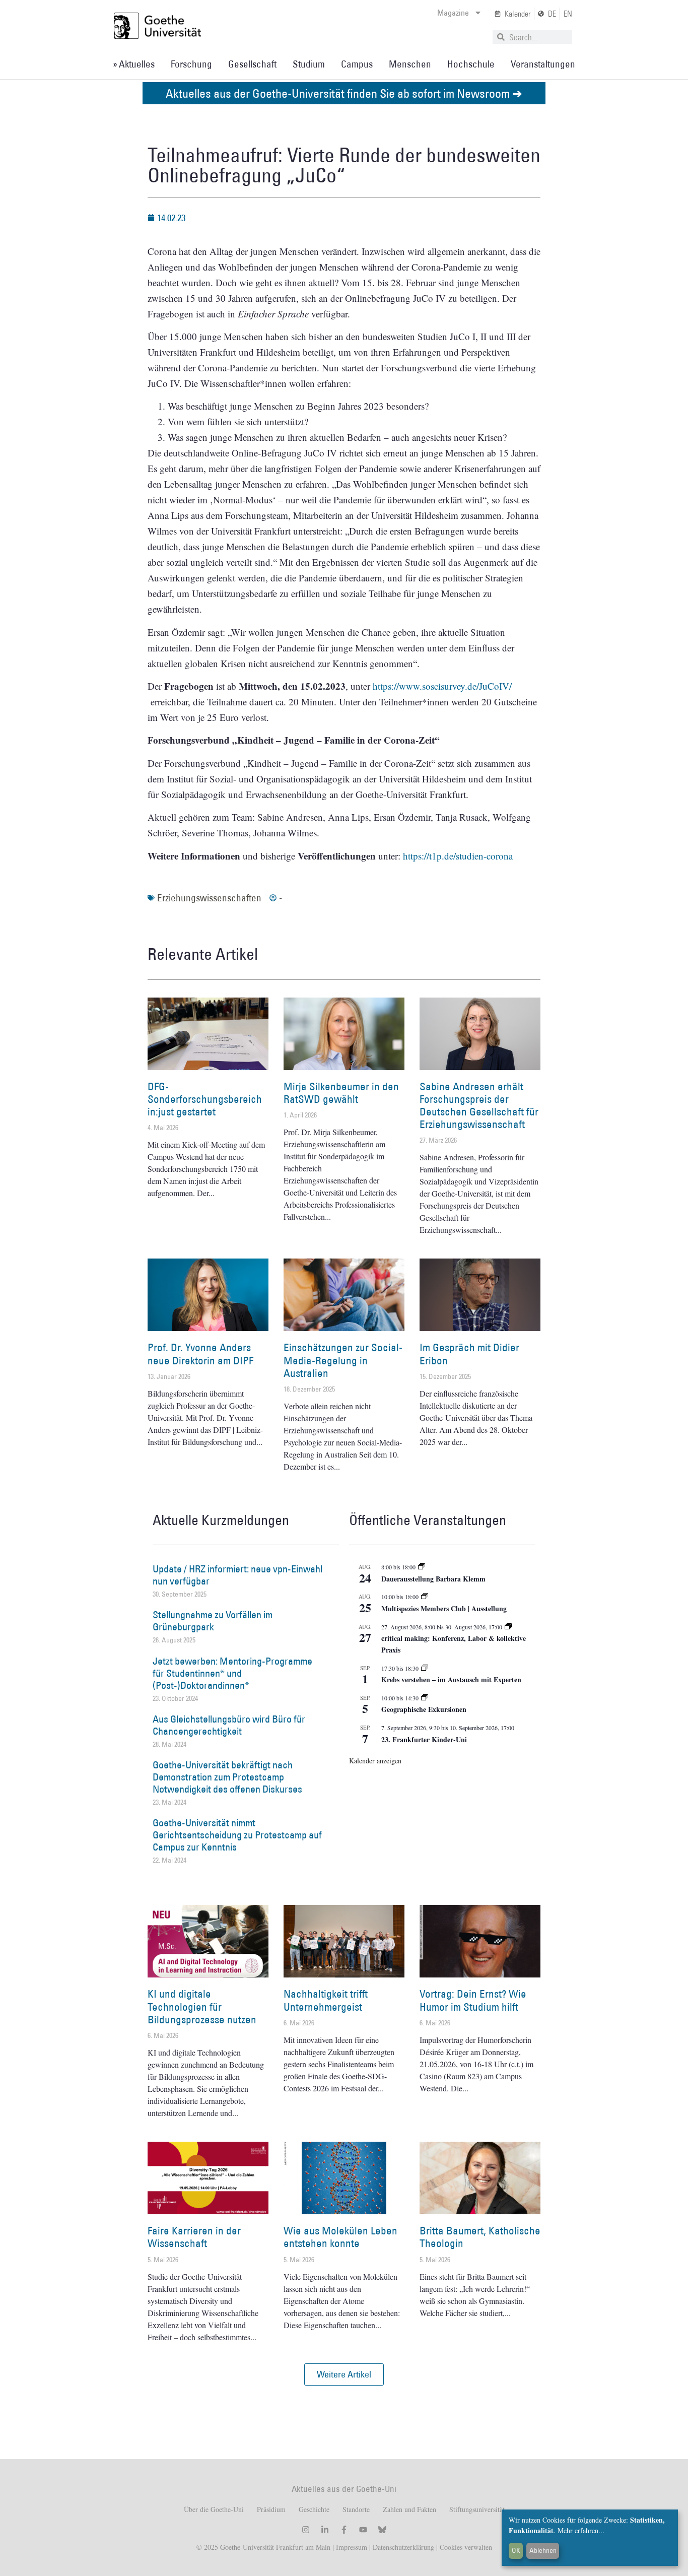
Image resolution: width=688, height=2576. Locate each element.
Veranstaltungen (543, 64)
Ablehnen (543, 2550)
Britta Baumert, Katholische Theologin (480, 2237)
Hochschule (471, 64)
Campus (357, 64)
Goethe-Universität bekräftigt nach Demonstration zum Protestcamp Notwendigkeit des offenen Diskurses (227, 1777)
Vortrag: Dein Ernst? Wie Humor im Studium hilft (473, 2000)
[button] (344, 2374)
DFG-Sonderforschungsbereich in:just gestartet (205, 1099)
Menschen (410, 64)
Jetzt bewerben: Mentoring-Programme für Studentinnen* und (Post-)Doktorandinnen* (232, 1673)
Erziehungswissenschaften (209, 898)
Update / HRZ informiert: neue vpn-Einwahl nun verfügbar (237, 1575)
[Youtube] (363, 2530)
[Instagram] (306, 2530)
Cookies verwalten (466, 2547)
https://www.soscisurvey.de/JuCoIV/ (442, 686)
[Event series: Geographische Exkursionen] (425, 1698)
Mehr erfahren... (581, 2530)
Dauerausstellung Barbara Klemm (433, 1579)
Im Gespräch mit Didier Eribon (469, 1354)
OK (516, 2550)
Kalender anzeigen (375, 1761)
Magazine (453, 13)
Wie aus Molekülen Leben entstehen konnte (340, 2237)
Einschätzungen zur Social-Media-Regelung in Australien (343, 1360)
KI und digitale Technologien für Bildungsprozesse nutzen (202, 2006)
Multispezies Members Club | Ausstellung (444, 1608)
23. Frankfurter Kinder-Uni (424, 1739)
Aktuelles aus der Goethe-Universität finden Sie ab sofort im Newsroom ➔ (344, 93)
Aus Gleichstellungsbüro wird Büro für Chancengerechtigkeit (229, 1725)
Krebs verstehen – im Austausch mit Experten (451, 1679)
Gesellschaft (252, 64)
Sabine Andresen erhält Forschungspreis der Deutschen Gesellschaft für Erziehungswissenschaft (479, 1106)
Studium (309, 64)
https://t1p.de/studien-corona (458, 856)
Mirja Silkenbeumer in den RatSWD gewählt (341, 1093)
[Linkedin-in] (325, 2530)
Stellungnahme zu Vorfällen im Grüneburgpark (213, 1621)
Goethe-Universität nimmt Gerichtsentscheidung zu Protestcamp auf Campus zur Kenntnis (237, 1835)
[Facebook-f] (344, 2530)
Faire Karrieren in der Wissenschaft (194, 2237)
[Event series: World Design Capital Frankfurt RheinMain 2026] (508, 1627)
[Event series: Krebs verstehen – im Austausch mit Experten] (425, 1668)
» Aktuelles (134, 64)
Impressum (351, 2547)
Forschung (191, 64)
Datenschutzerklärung (403, 2547)
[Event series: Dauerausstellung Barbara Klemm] (422, 1567)
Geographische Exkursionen (424, 1709)
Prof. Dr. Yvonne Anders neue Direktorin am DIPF (200, 1354)
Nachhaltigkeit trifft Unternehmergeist (326, 2000)
